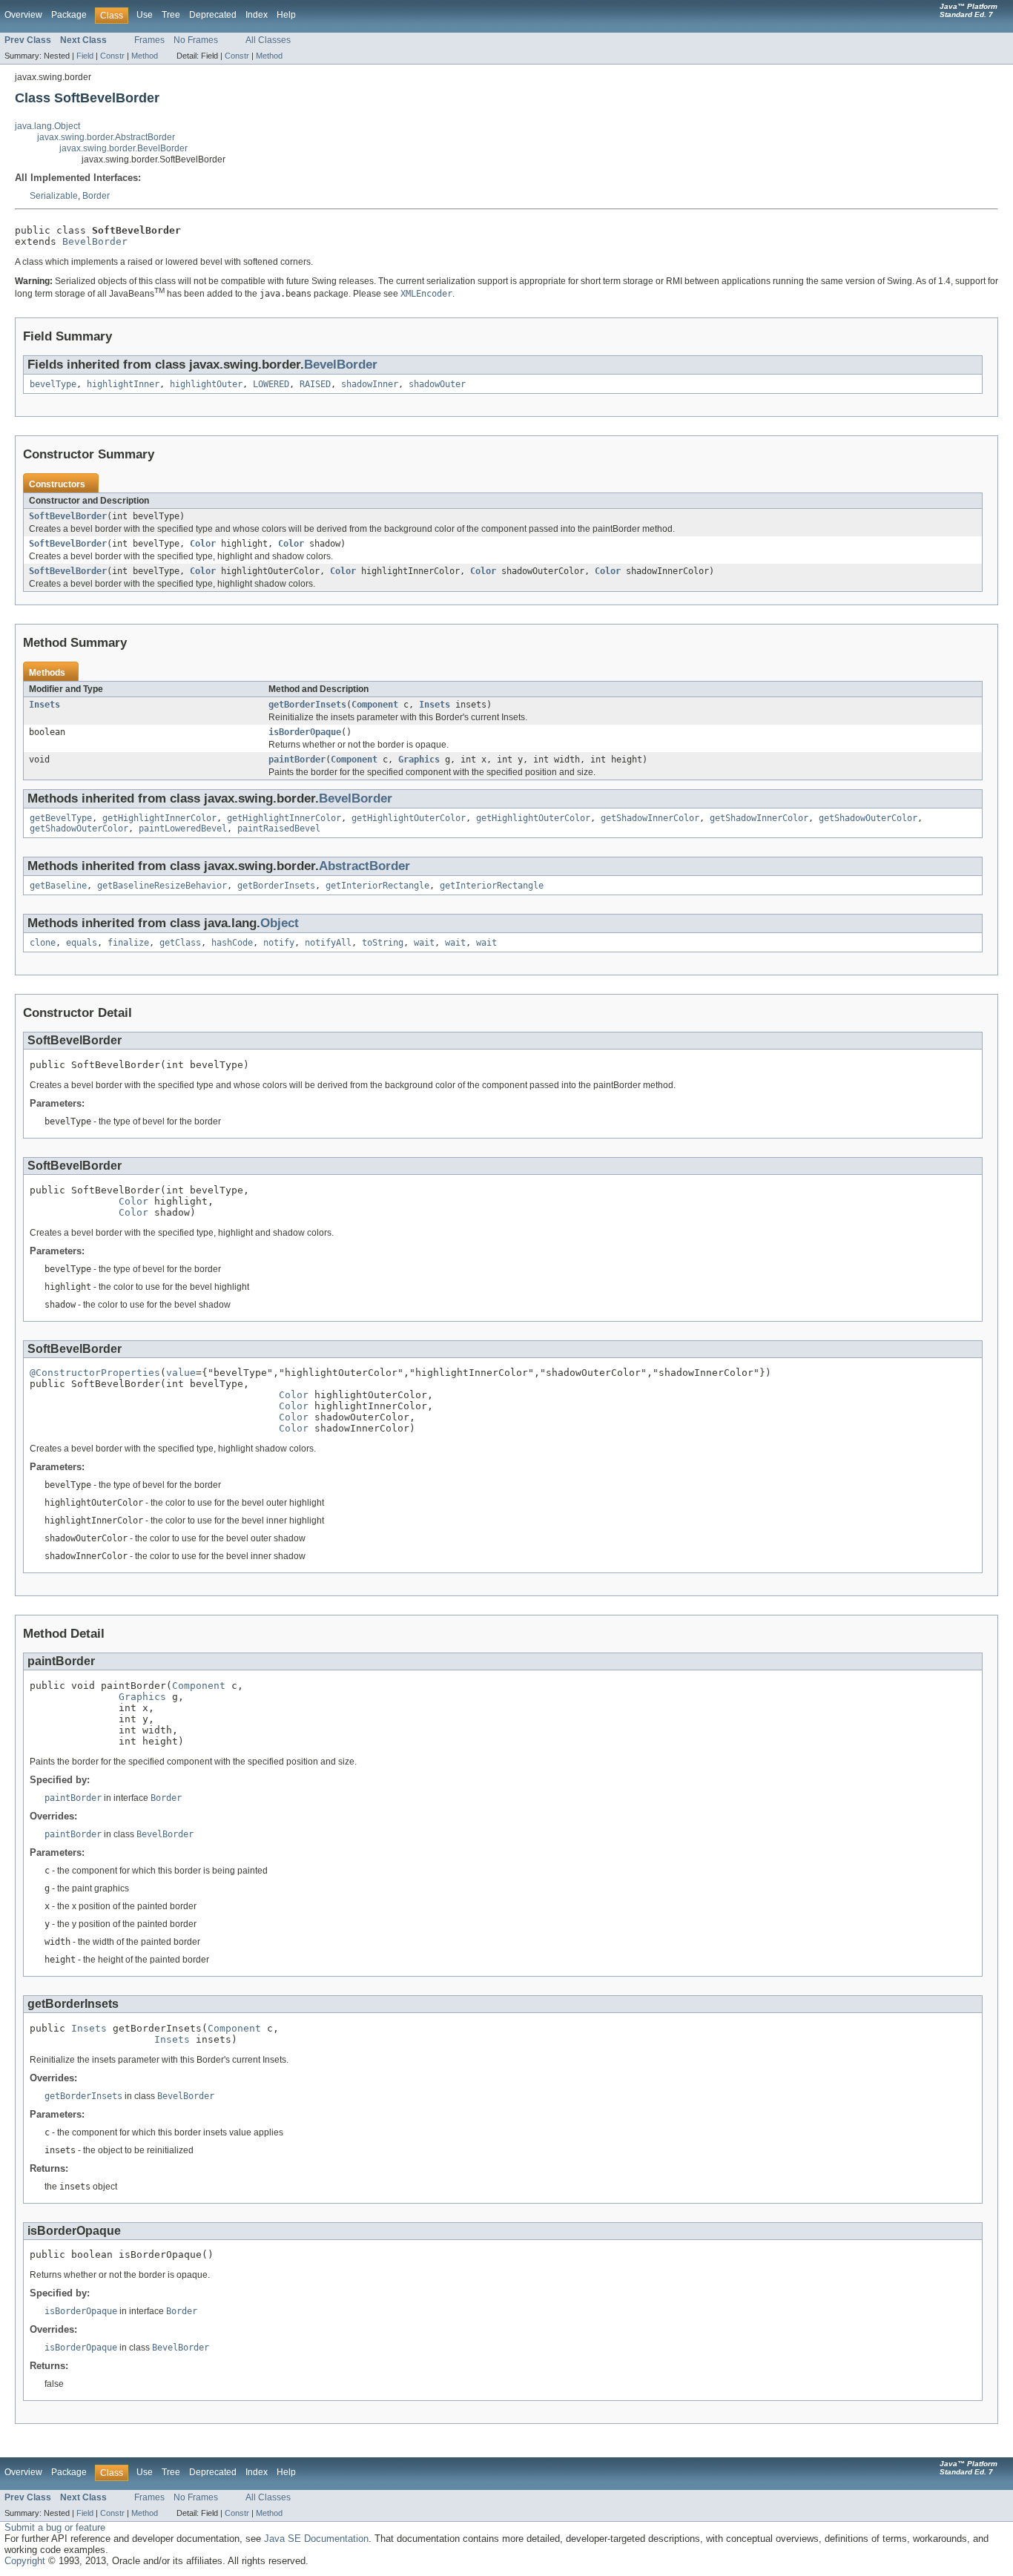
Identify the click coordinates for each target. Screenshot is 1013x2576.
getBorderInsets (307, 705)
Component (375, 705)
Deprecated (213, 15)
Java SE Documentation (316, 2539)
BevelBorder (95, 241)
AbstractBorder (364, 866)
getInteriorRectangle (377, 886)
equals (82, 943)
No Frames (196, 40)
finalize (128, 943)
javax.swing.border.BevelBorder (123, 148)
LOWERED (271, 384)
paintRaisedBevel (279, 829)
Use (145, 15)
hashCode (232, 943)
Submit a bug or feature (55, 2527)
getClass (180, 943)
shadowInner (370, 384)
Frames (149, 40)
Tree (171, 15)
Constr (112, 56)
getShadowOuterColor (868, 818)
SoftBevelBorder (68, 516)
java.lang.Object (47, 126)
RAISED (315, 384)
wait (424, 943)
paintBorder (297, 760)
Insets (44, 705)
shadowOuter (437, 384)
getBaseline (58, 886)
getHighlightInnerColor (159, 818)
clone (43, 943)
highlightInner (123, 384)
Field (85, 56)
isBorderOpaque (305, 732)
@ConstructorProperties (95, 1373)
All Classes (268, 40)
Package (69, 15)
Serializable (54, 196)
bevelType (53, 384)
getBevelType (61, 818)
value (181, 1373)
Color (203, 544)
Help (286, 15)
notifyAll (328, 943)
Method (145, 56)
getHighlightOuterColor (409, 818)
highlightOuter (206, 384)
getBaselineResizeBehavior (162, 886)
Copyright (25, 2561)
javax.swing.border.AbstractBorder (106, 137)
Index (257, 15)
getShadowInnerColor (650, 818)
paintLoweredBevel (183, 829)
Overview (23, 15)
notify (279, 943)
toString (383, 943)
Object (280, 923)
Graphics (419, 760)
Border (96, 196)
